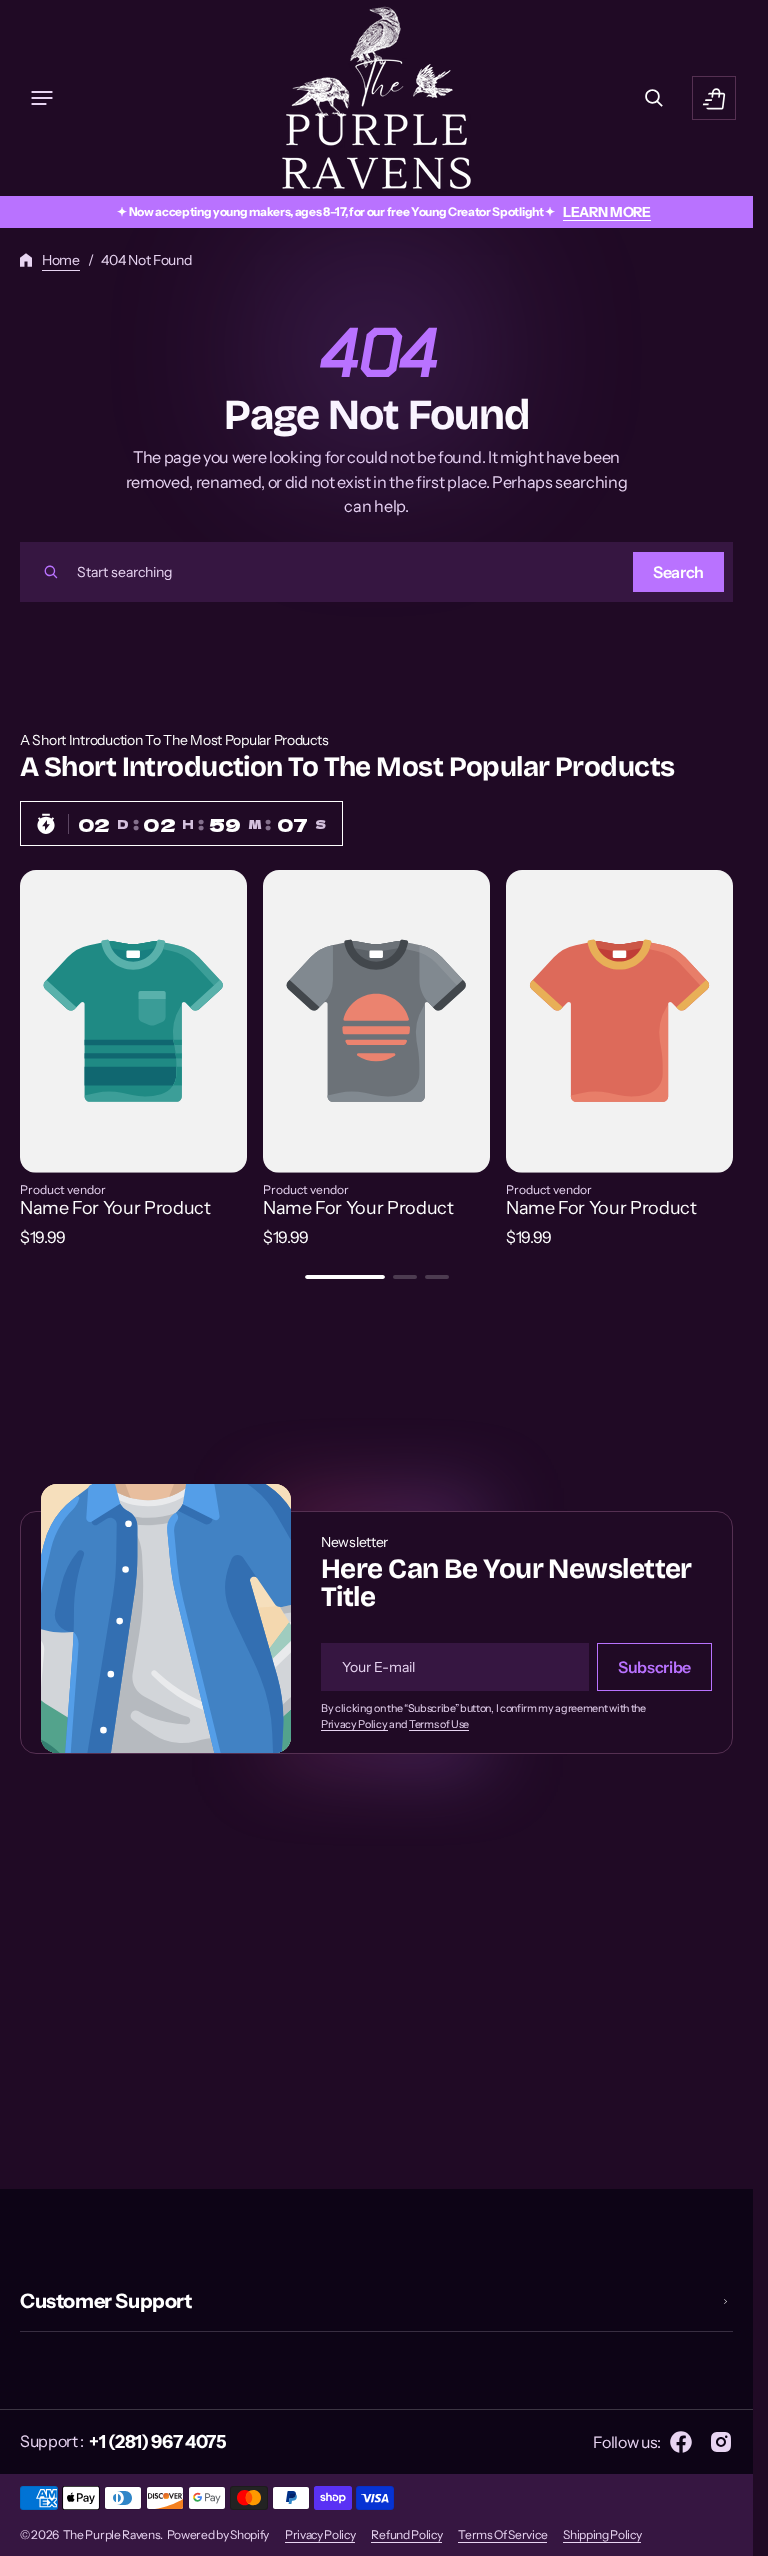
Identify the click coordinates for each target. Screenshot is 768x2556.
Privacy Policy (354, 1725)
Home (61, 260)
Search (678, 572)
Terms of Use (439, 1725)
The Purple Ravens (112, 2534)
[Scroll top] (729, 2532)
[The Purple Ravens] (376, 98)
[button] (42, 98)
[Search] (51, 572)
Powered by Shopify (218, 2534)
